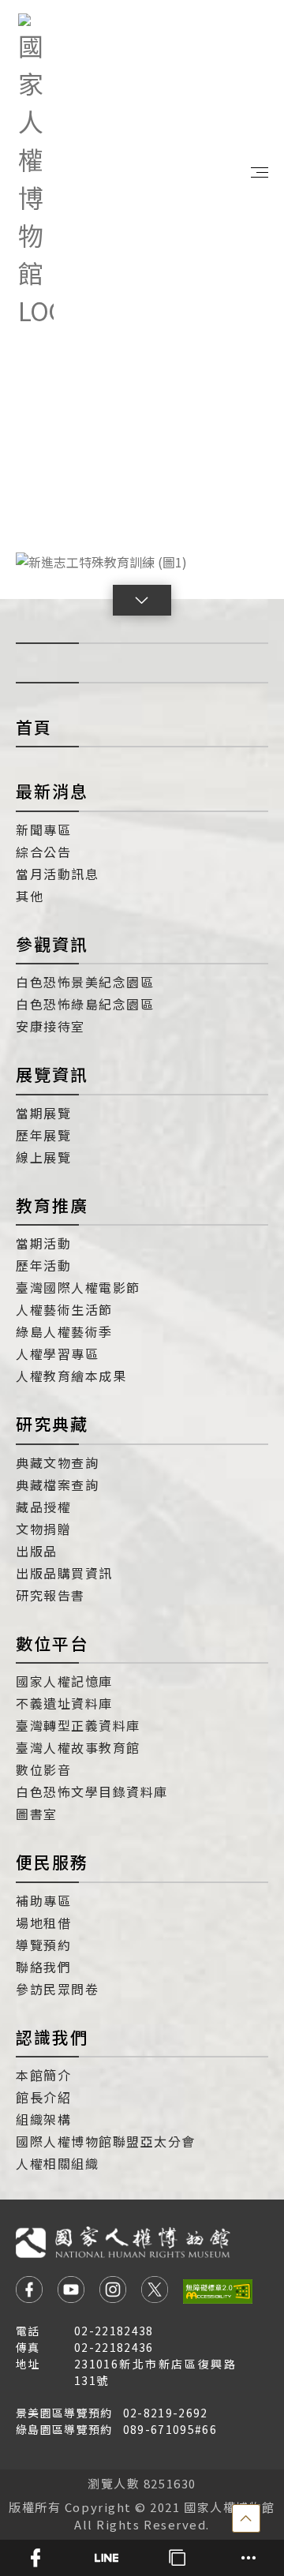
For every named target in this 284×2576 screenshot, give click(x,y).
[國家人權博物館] (36, 171)
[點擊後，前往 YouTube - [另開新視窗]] (71, 2291)
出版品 (37, 1551)
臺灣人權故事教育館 (78, 1747)
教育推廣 (52, 1205)
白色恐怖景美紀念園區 (85, 982)
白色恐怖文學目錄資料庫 (92, 1792)
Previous (39, 561)
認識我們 (52, 2037)
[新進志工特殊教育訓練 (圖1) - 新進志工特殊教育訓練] (142, 561)
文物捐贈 (43, 1529)
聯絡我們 (43, 1967)
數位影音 (43, 1769)
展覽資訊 (52, 1074)
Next (245, 561)
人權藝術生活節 (64, 1309)
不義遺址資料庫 (64, 1703)
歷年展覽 (43, 1135)
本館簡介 (43, 2075)
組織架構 (43, 2119)
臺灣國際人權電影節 (78, 1287)
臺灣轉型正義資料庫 (78, 1725)
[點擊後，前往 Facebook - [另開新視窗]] (29, 2291)
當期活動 (43, 1243)
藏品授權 (43, 1507)
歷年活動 (43, 1265)
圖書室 (37, 1814)
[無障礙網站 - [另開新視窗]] (218, 2291)
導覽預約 (43, 1945)
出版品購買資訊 (64, 1573)
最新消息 (52, 791)
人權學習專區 (57, 1354)
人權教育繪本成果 (71, 1376)
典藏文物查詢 (57, 1462)
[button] (142, 600)
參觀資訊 (52, 944)
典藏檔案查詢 (57, 1485)
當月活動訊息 (57, 874)
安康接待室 (50, 1026)
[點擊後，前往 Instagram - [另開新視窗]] (113, 2291)
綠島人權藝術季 (64, 1331)
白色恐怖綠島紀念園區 (85, 1004)
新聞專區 (43, 829)
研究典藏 (52, 1424)
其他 (30, 896)
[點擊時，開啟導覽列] (260, 171)
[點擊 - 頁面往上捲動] (246, 2518)
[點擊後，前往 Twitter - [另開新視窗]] (155, 2291)
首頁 (34, 727)
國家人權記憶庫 (64, 1681)
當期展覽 (43, 1113)
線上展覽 (43, 1157)
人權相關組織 (57, 2163)
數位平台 (52, 1643)
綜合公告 (43, 852)
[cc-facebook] (35, 2558)
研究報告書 (50, 1595)
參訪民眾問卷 (57, 1989)
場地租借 (43, 1923)
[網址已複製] (177, 2558)
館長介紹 (43, 2097)
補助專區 (43, 1900)
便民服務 (52, 1862)
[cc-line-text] (106, 2558)
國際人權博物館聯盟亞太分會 (106, 2141)
